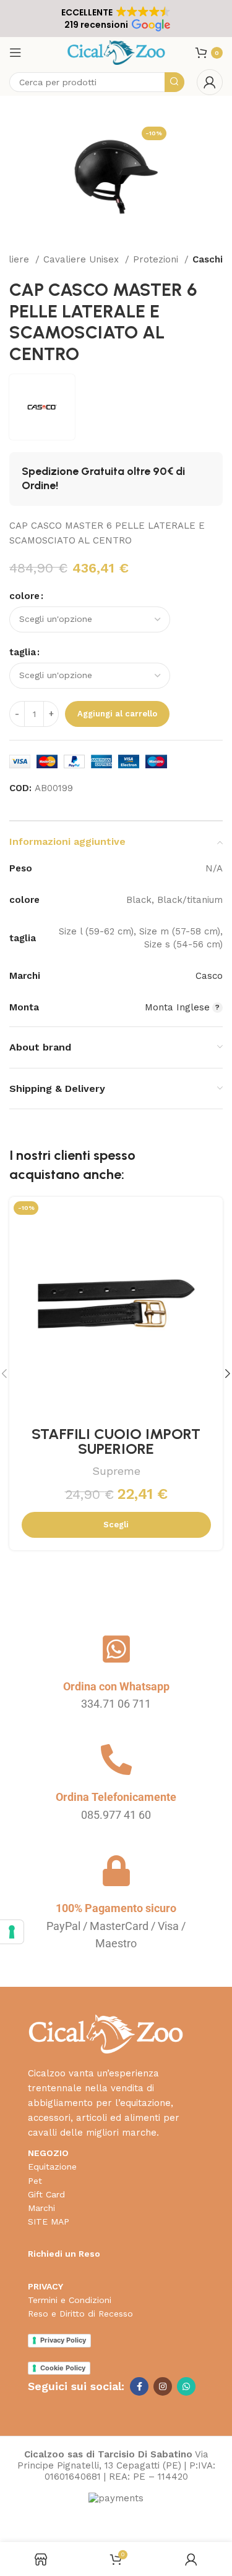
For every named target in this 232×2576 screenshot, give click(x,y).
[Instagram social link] (163, 2386)
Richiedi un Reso (64, 2254)
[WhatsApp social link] (186, 2386)
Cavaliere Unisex (83, 259)
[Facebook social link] (139, 2386)
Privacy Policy (63, 2340)
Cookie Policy (63, 2368)
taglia (23, 652)
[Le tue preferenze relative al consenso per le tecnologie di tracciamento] (12, 1932)
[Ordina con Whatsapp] (116, 1649)
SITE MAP (49, 2221)
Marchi (41, 2208)
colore (24, 596)
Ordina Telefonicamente (116, 1797)
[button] (116, 19)
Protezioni (157, 259)
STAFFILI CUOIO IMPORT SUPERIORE (116, 1441)
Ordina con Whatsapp (116, 1686)
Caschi (208, 259)
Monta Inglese (177, 1007)
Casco (209, 976)
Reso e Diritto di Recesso (80, 2314)
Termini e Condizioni (70, 2300)
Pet (35, 2181)
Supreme (116, 1471)
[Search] (174, 82)
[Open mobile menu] (15, 52)
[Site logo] (116, 52)
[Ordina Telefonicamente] (116, 1760)
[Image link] (105, 2033)
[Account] (210, 82)
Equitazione (52, 2167)
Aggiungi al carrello (117, 714)
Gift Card (46, 2194)
